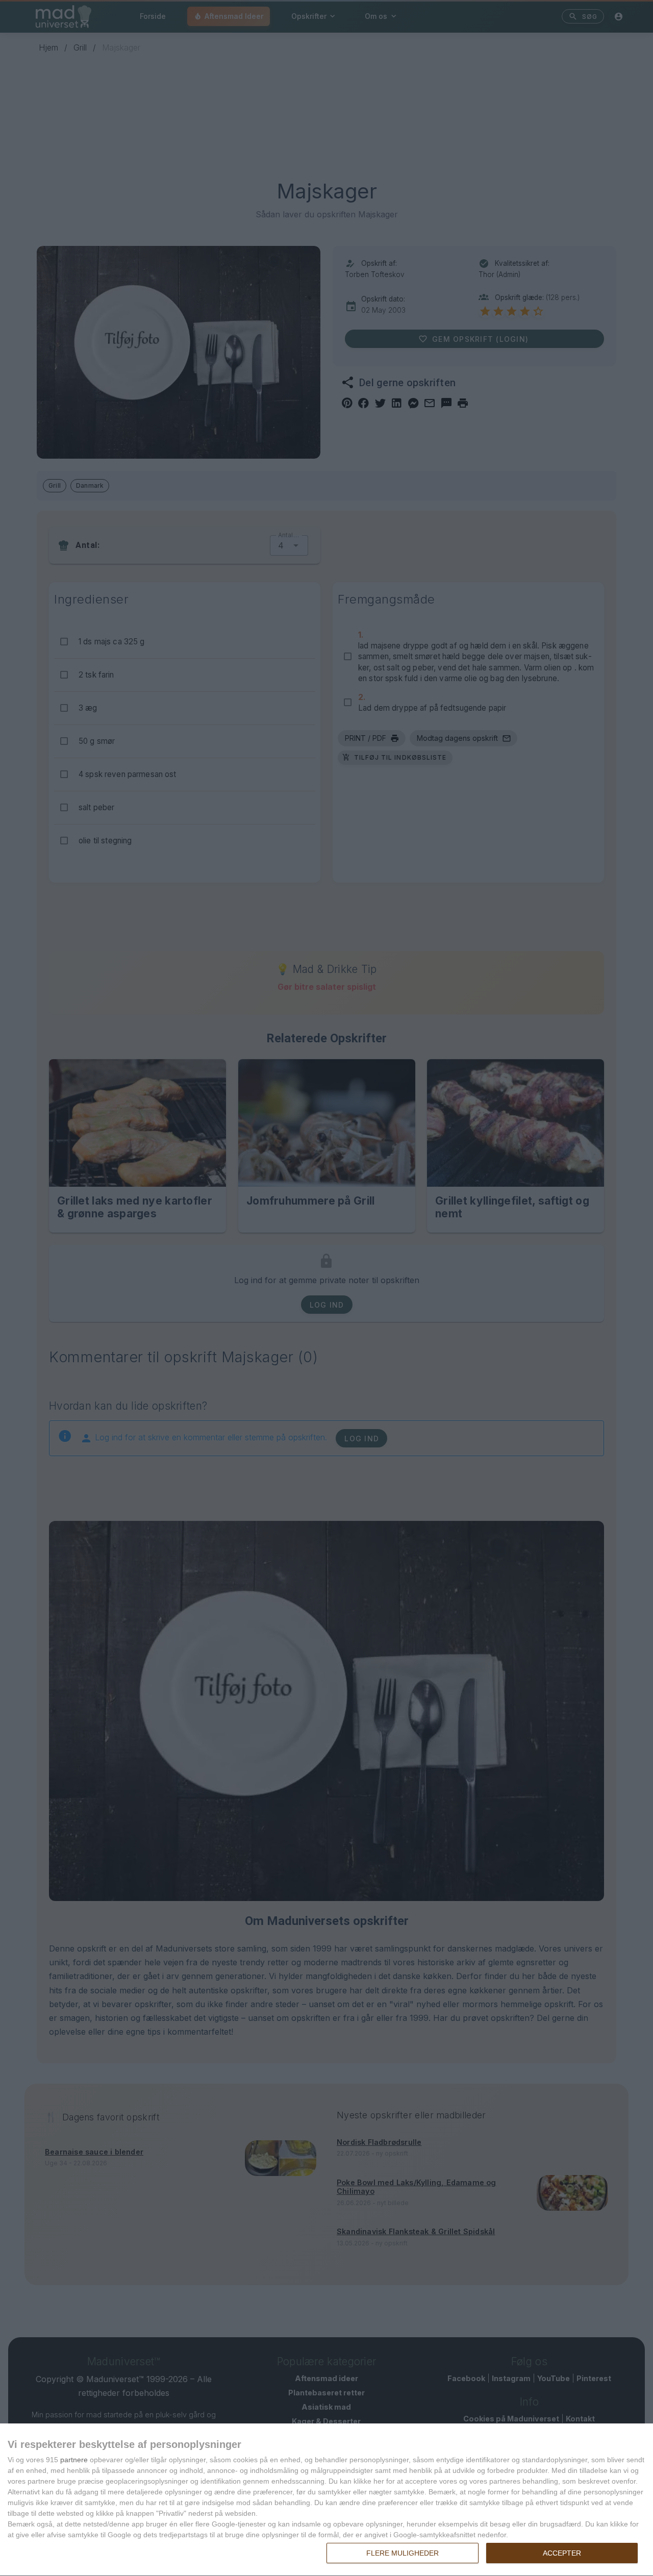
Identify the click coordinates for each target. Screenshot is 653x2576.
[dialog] (326, 2500)
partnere (74, 2460)
